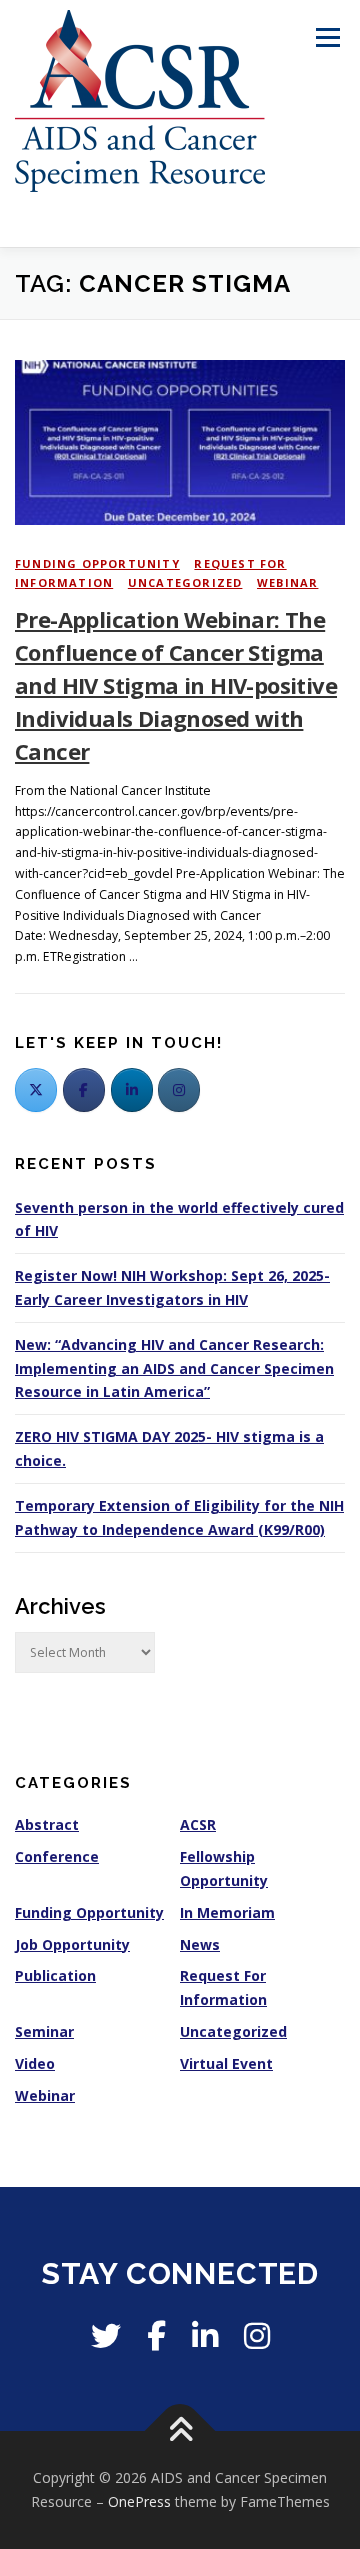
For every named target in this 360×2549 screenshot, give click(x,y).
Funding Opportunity (97, 563)
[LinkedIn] (132, 1090)
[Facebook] (84, 1090)
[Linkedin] (205, 2335)
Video (35, 2063)
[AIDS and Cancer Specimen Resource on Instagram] (179, 1090)
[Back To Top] (180, 2431)
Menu (326, 37)
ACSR (198, 1824)
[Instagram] (257, 2335)
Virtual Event (226, 2063)
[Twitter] (36, 1090)
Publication (55, 1975)
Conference (57, 1856)
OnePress (139, 2501)
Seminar (44, 2031)
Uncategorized (185, 582)
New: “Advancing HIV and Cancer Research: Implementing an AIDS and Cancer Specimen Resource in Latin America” (174, 1368)
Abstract (47, 1824)
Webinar (287, 582)
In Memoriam (227, 1912)
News (200, 1944)
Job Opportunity (72, 1944)
